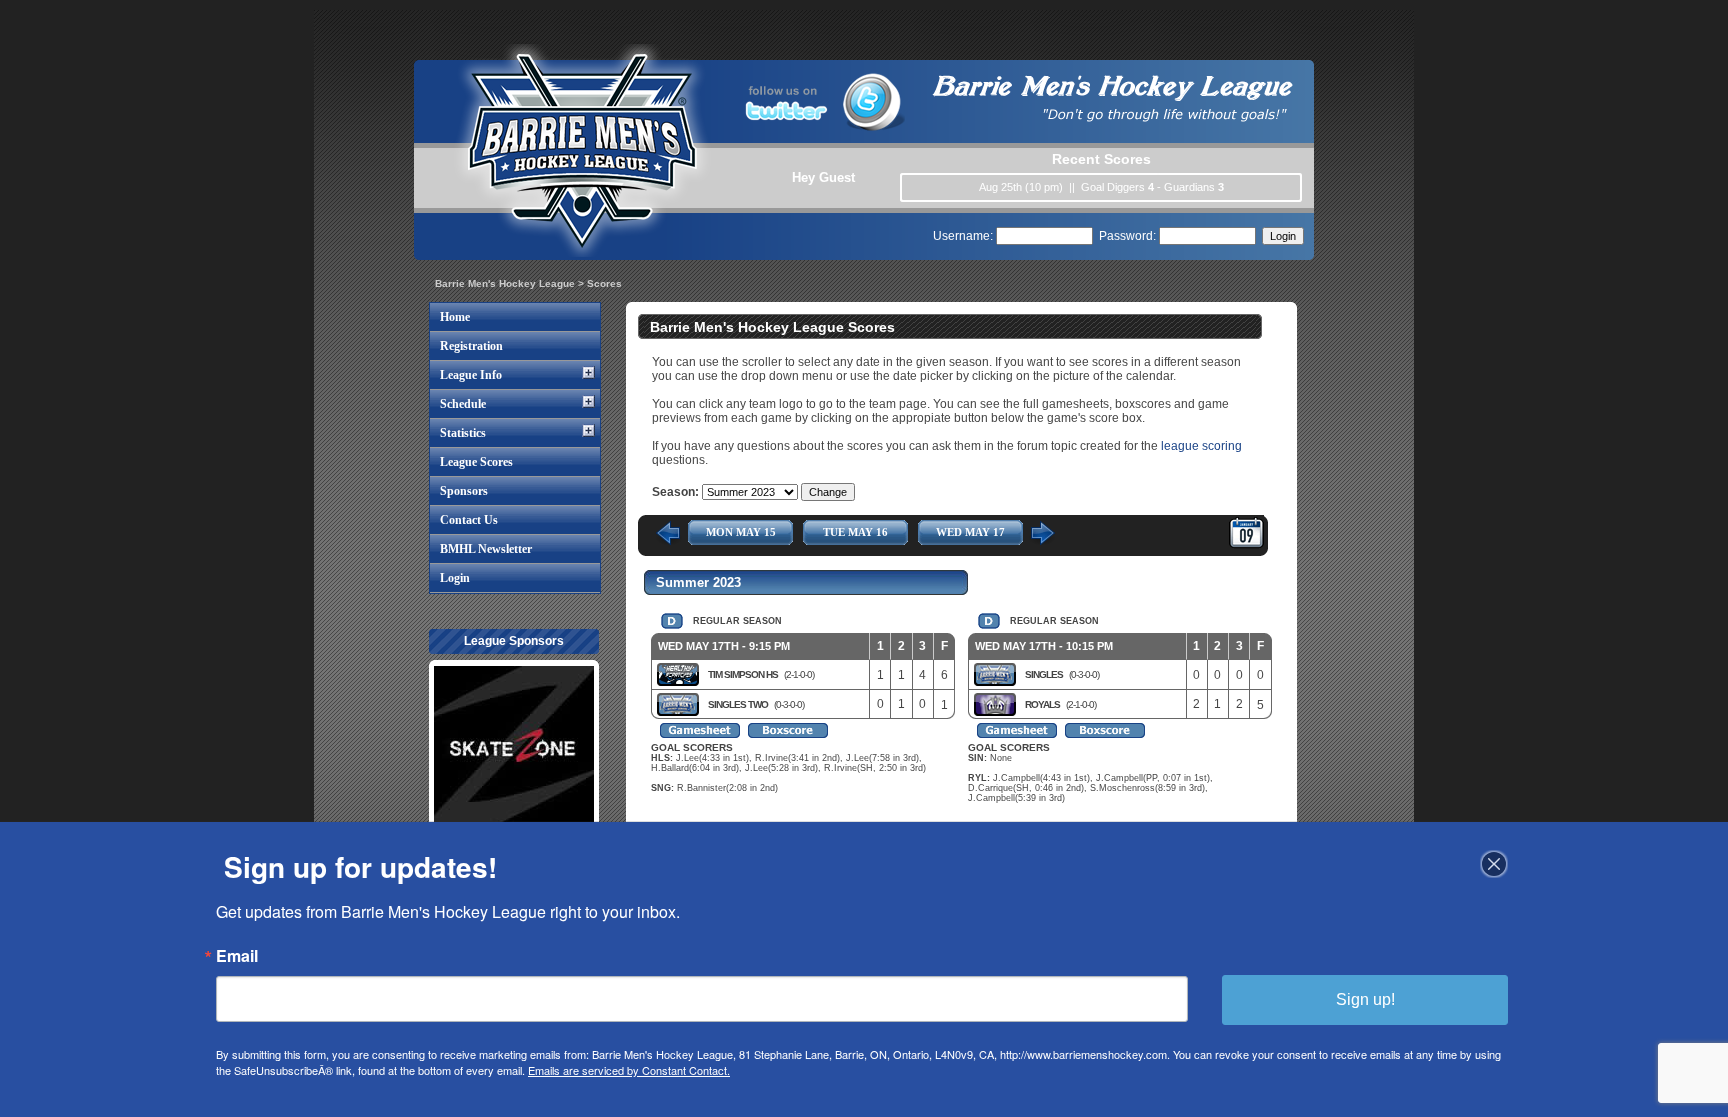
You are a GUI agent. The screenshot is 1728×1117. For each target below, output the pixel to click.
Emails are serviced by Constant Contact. (629, 1070)
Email (237, 956)
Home (455, 317)
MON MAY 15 (741, 532)
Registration (471, 346)
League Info (471, 375)
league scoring (1201, 446)
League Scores (476, 462)
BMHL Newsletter (486, 549)
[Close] (1494, 864)
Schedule (463, 404)
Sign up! (1365, 999)
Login (455, 578)
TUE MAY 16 (855, 532)
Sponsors (464, 491)
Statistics (463, 433)
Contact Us (469, 520)
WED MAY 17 (970, 532)
